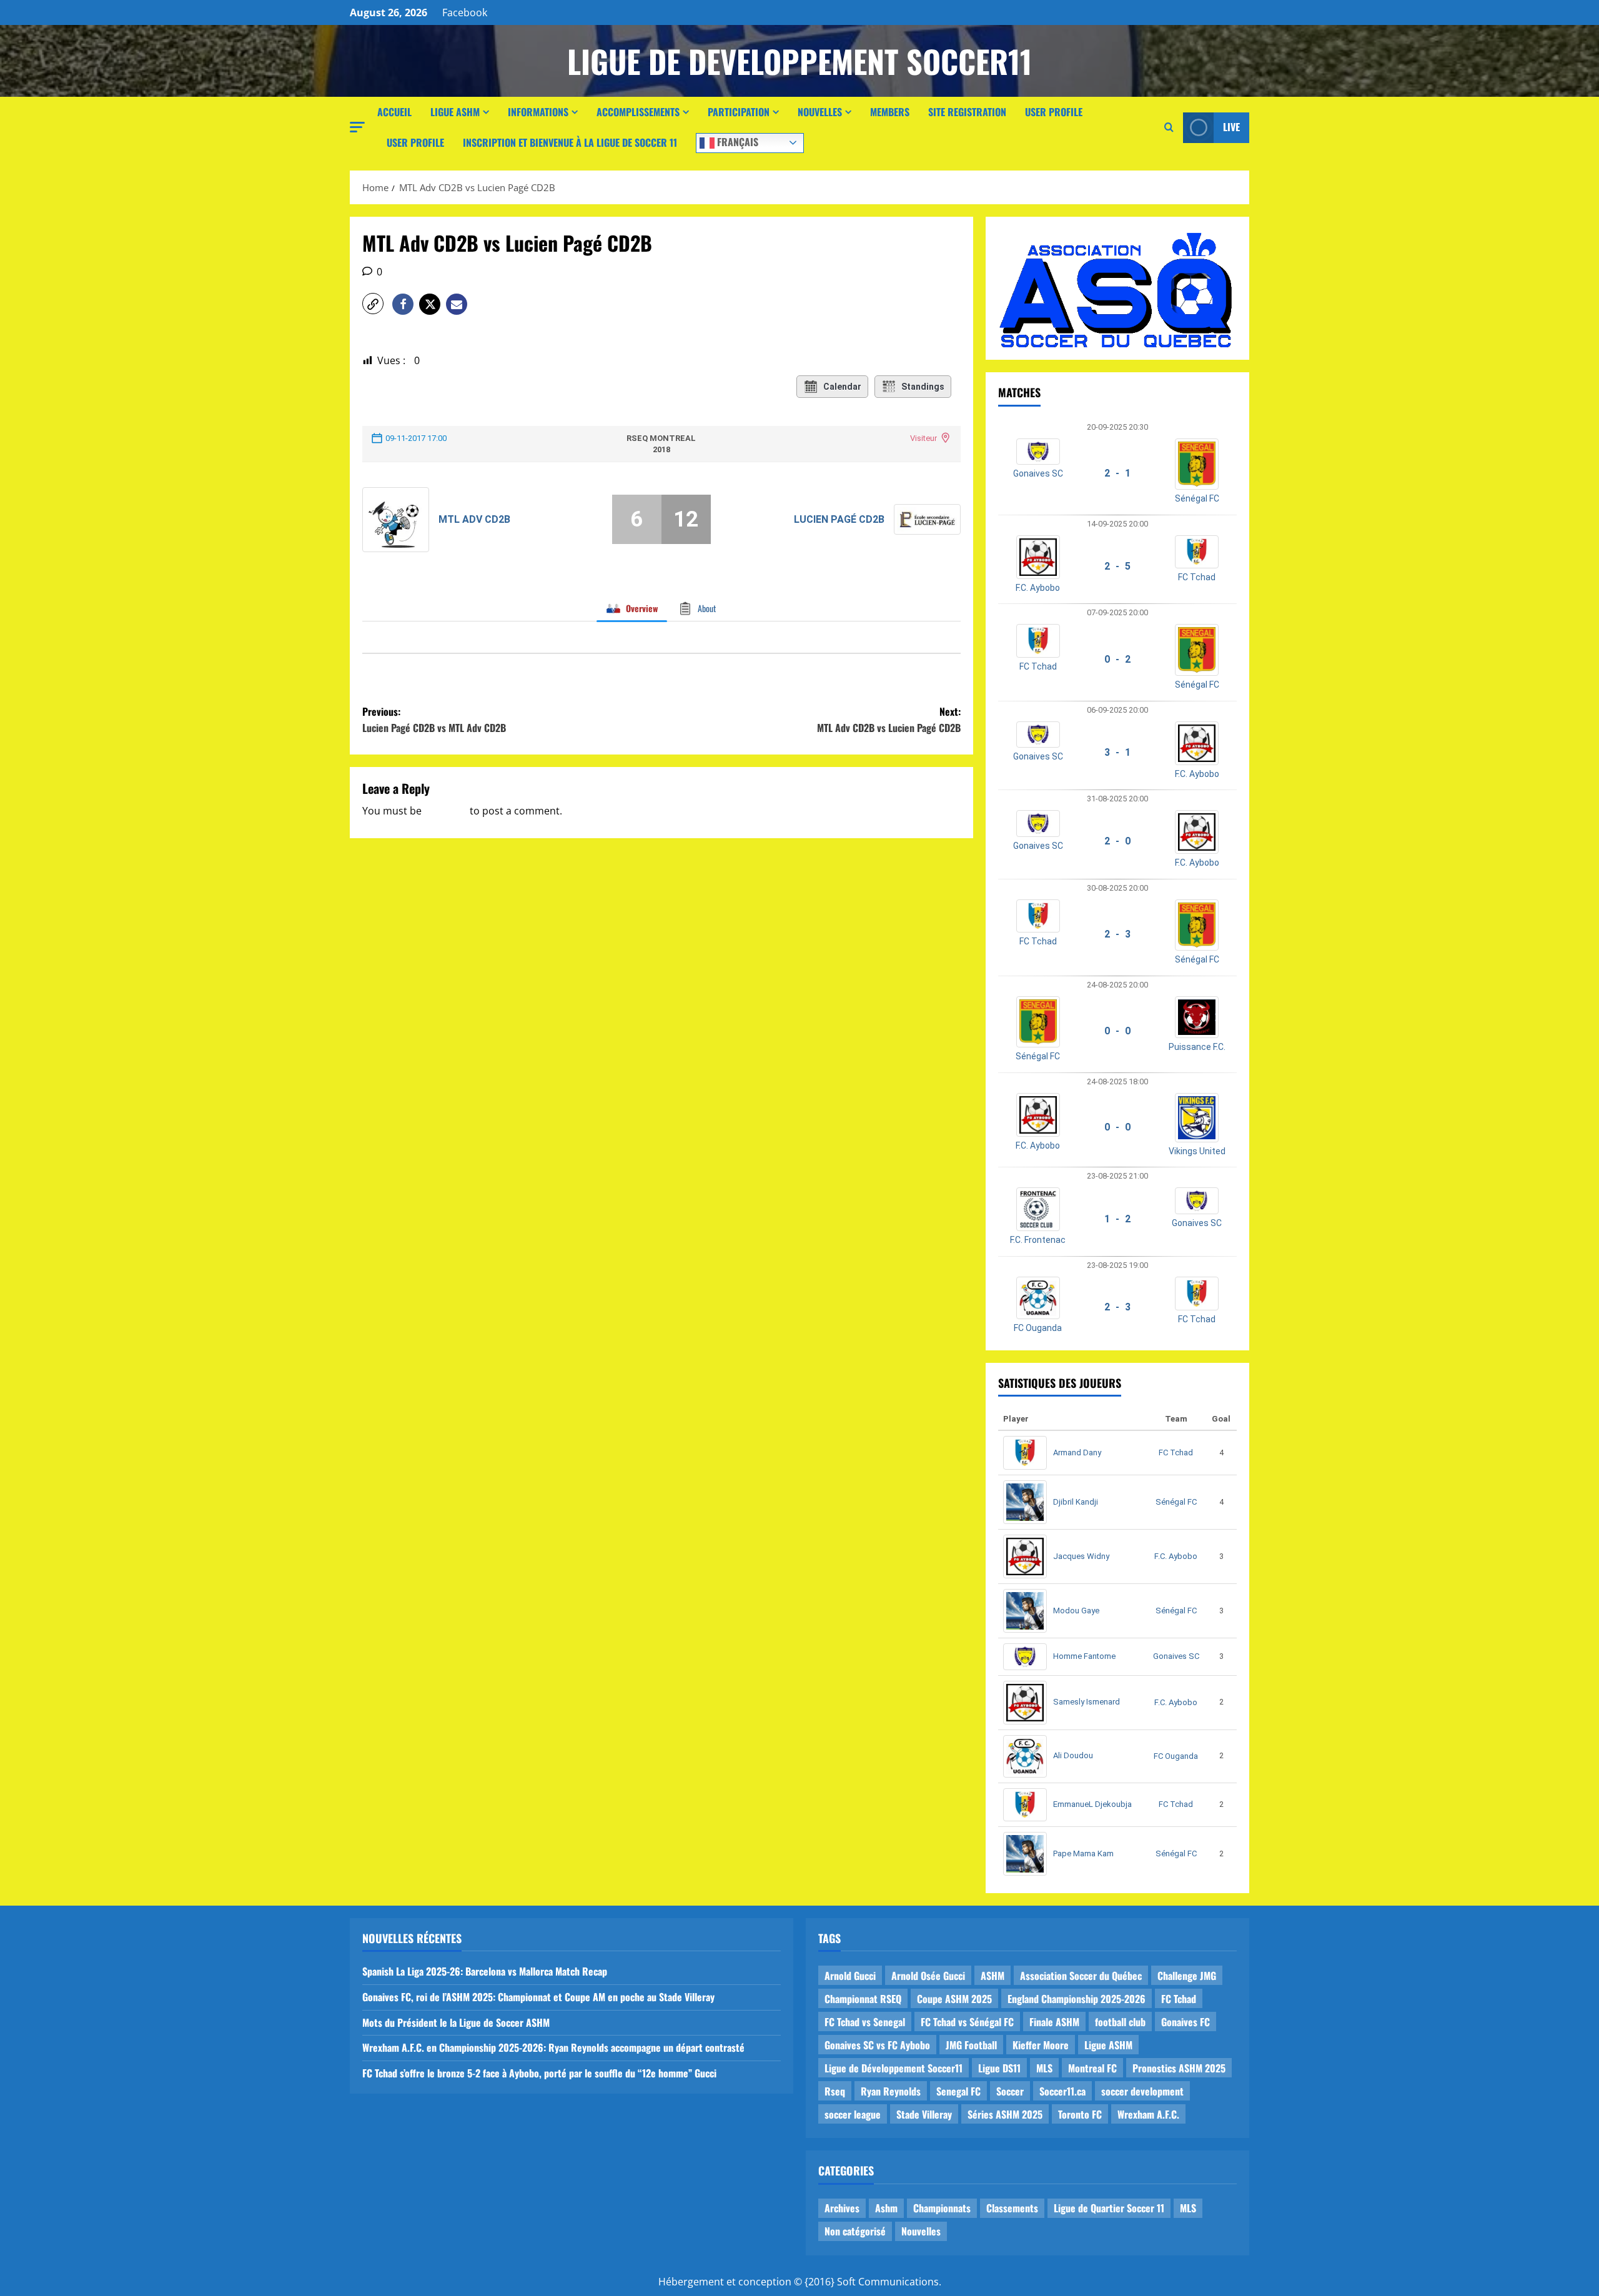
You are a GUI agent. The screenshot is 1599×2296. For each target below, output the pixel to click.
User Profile (1054, 112)
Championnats (942, 2208)
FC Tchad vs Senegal (865, 2022)
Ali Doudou (1073, 1755)
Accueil (394, 112)
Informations (538, 112)
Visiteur (923, 438)
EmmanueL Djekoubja (1092, 1804)
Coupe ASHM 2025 (954, 1999)
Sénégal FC (1197, 498)
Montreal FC (1092, 2068)
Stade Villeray (924, 2114)
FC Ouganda (1038, 1328)
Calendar (842, 387)
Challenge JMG (1187, 1976)
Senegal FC (958, 2091)
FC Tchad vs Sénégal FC (967, 2022)
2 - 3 (1117, 934)
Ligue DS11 (999, 2068)
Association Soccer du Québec (1081, 1976)
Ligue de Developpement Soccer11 (799, 61)
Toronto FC (1080, 2114)
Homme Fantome (1084, 1656)
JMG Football (971, 2045)
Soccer (1010, 2091)
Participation (739, 112)
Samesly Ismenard (1087, 1702)
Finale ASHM (1054, 2022)
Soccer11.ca (1062, 2091)
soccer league (853, 2114)
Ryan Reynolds (891, 2091)
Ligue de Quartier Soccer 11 (1109, 2208)
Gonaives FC (1186, 2022)
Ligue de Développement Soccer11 (894, 2068)
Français (736, 141)
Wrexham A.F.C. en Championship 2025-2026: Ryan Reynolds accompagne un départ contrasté (553, 2047)
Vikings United (1197, 1151)
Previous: (434, 720)
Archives (842, 2208)
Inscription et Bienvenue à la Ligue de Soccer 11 (570, 142)
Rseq (835, 2091)
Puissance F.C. (1197, 1047)
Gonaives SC (1038, 473)
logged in (446, 811)
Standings (923, 387)
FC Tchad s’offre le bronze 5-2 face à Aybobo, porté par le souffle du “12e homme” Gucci (539, 2073)
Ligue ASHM (455, 112)
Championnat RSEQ (863, 1999)
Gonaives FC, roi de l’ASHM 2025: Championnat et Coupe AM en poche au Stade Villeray (538, 1997)
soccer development (1142, 2091)
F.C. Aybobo (1038, 588)
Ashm (886, 2208)
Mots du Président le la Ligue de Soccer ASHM (456, 2022)
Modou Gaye (1076, 1611)
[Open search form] (1169, 127)
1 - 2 (1117, 1219)
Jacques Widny (1081, 1556)
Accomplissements (638, 112)
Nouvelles (820, 112)
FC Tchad (1197, 577)
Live (1231, 127)
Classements (1012, 2208)
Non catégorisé (855, 2231)
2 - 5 (1117, 566)
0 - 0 (1117, 1031)
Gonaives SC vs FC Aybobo (877, 2045)
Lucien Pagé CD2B (839, 519)
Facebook (465, 12)
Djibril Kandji (1076, 1502)
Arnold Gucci (850, 1976)
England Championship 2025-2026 (1077, 1999)
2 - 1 (1117, 473)
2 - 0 (1117, 841)
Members (890, 112)
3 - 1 (1117, 752)
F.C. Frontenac (1038, 1240)
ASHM (993, 1976)
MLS (1044, 2068)
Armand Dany (1077, 1452)
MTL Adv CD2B (474, 519)
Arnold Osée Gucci (928, 1976)
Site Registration (967, 112)
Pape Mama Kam (1083, 1853)
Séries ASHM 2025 (1005, 2114)
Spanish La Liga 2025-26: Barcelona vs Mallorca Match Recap (485, 1971)
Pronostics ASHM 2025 (1179, 2068)
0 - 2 (1117, 659)
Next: (889, 720)
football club (1120, 2022)
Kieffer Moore (1041, 2045)
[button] (357, 127)
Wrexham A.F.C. (1148, 2114)
